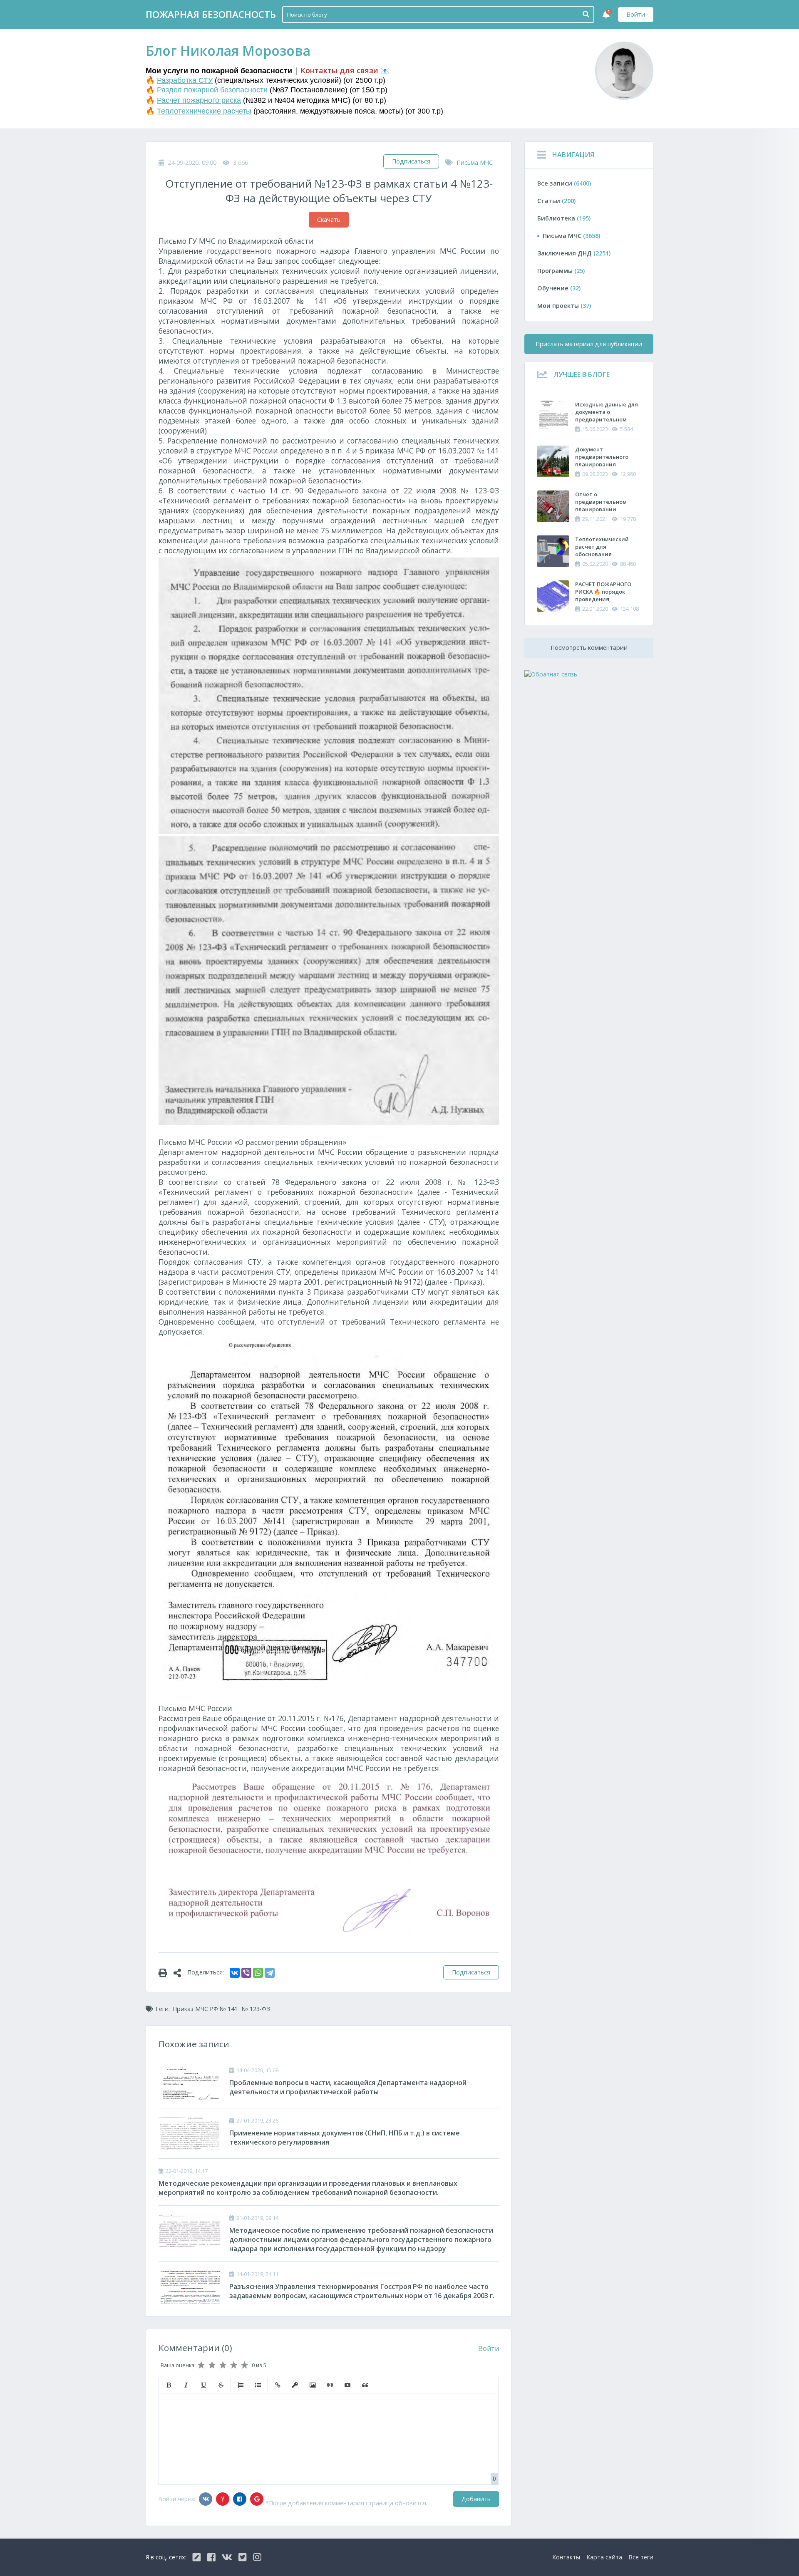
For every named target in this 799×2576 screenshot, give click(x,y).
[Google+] (257, 2499)
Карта (604, 2557)
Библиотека (564, 218)
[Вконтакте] (206, 2499)
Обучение (559, 288)
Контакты (566, 2557)
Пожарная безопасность (211, 14)
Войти (636, 14)
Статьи (556, 201)
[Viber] (246, 1973)
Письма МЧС (475, 162)
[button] (169, 2385)
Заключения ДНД (574, 253)
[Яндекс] (223, 2499)
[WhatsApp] (258, 1973)
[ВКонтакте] (235, 1973)
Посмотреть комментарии (589, 648)
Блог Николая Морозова (228, 51)
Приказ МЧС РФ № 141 (205, 2009)
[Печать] (166, 1972)
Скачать (329, 219)
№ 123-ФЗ (256, 2009)
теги (641, 2557)
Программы (561, 271)
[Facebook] (240, 2499)
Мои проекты (564, 306)
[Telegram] (270, 1973)
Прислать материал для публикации (589, 344)
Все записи (564, 183)
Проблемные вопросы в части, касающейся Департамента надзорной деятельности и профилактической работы (348, 2087)
